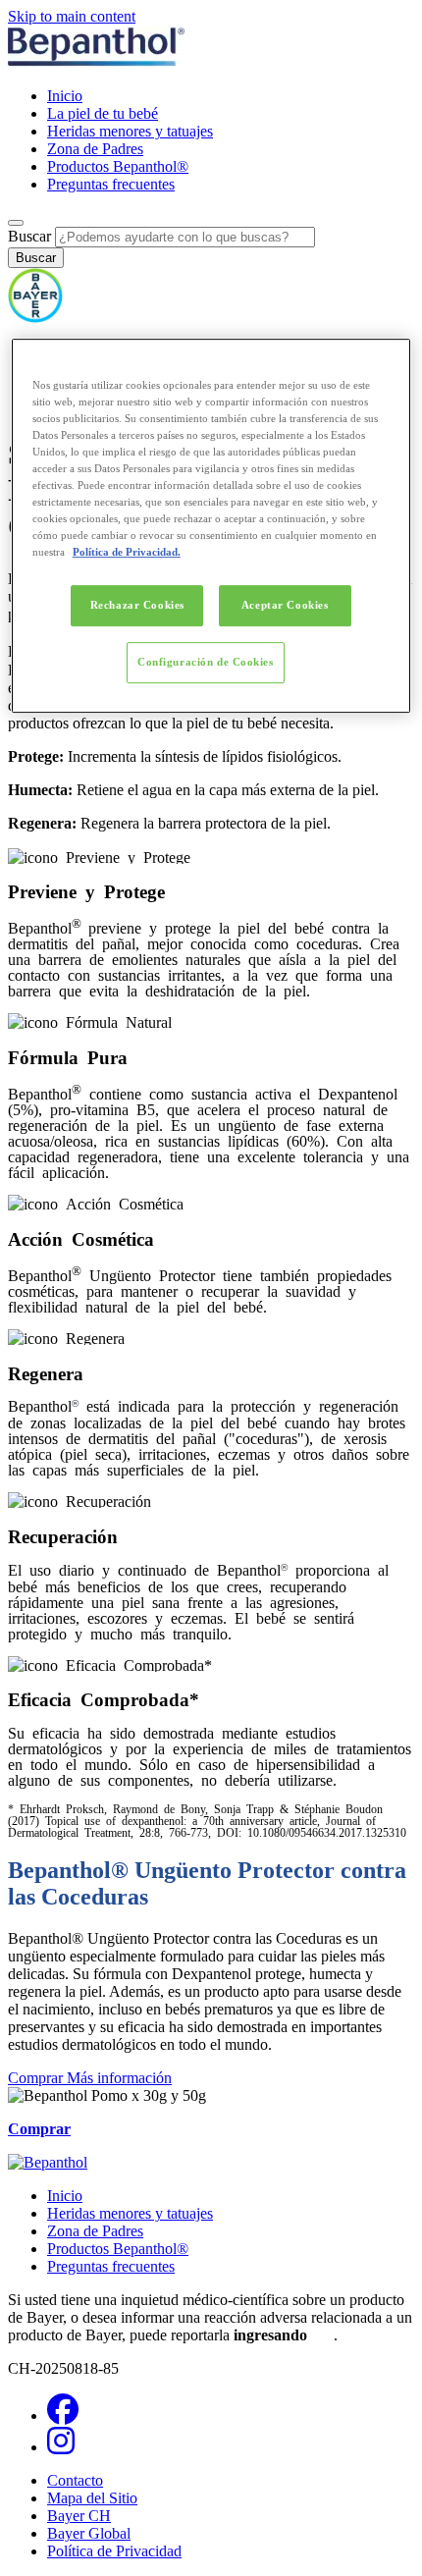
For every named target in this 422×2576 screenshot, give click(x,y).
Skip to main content (72, 16)
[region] (211, 526)
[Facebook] (63, 2415)
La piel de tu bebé (103, 113)
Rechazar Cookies (137, 605)
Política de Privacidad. (127, 552)
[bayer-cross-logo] (35, 318)
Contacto (75, 2480)
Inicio (65, 96)
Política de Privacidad (114, 2551)
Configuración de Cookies (206, 662)
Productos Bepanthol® (118, 166)
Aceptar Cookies (285, 605)
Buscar (29, 236)
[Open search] (16, 223)
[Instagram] (61, 2447)
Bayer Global (89, 2533)
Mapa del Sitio (92, 2498)
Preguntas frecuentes (111, 184)
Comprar (37, 2078)
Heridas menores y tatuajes (130, 131)
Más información (119, 2078)
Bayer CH (79, 2516)
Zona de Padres (95, 149)
